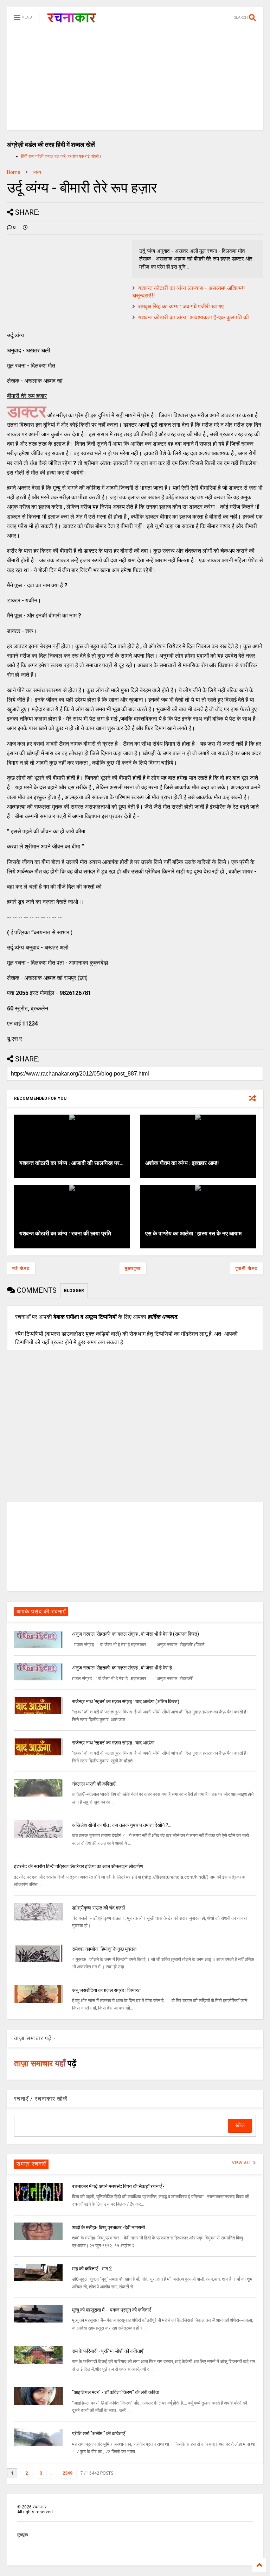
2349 (67, 2473)
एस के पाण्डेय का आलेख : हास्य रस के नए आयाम (193, 1233)
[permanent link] (25, 227)
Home (14, 172)
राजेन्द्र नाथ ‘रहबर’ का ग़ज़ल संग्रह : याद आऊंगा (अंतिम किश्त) (126, 1701)
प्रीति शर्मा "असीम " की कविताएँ (98, 2433)
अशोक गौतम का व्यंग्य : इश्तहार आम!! (182, 1163)
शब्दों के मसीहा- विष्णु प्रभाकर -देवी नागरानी (108, 2227)
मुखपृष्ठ (22, 2535)
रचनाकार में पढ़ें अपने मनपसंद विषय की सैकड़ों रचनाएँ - (118, 2186)
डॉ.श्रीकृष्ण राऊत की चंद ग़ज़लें (98, 1908)
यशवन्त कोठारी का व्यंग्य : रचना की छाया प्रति (65, 1233)
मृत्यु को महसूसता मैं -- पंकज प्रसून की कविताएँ (111, 2310)
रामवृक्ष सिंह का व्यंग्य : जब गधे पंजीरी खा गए (181, 306)
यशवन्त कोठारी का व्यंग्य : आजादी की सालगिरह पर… (72, 1163)
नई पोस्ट (21, 1268)
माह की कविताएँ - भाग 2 (92, 2269)
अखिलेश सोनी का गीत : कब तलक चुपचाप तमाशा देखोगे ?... (122, 1825)
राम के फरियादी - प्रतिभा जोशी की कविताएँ (108, 2351)
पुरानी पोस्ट (247, 1268)
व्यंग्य (37, 172)
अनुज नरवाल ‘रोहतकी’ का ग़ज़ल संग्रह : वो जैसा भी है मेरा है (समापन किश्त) (136, 1634)
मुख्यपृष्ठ (133, 1268)
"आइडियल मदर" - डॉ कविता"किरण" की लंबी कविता (116, 2392)
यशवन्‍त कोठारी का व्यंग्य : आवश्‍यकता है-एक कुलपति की (194, 317)
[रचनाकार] (72, 20)
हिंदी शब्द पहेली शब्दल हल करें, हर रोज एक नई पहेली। (61, 156)
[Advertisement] (135, 81)
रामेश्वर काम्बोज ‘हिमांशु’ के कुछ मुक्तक (104, 1949)
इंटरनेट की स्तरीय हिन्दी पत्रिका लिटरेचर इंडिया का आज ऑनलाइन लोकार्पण (79, 1866)
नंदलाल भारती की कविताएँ (94, 1784)
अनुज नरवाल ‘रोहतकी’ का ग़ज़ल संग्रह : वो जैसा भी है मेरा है (122, 1668)
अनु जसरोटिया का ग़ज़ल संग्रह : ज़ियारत (106, 1990)
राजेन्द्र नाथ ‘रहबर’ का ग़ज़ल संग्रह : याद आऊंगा (113, 1743)
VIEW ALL (243, 2163)
